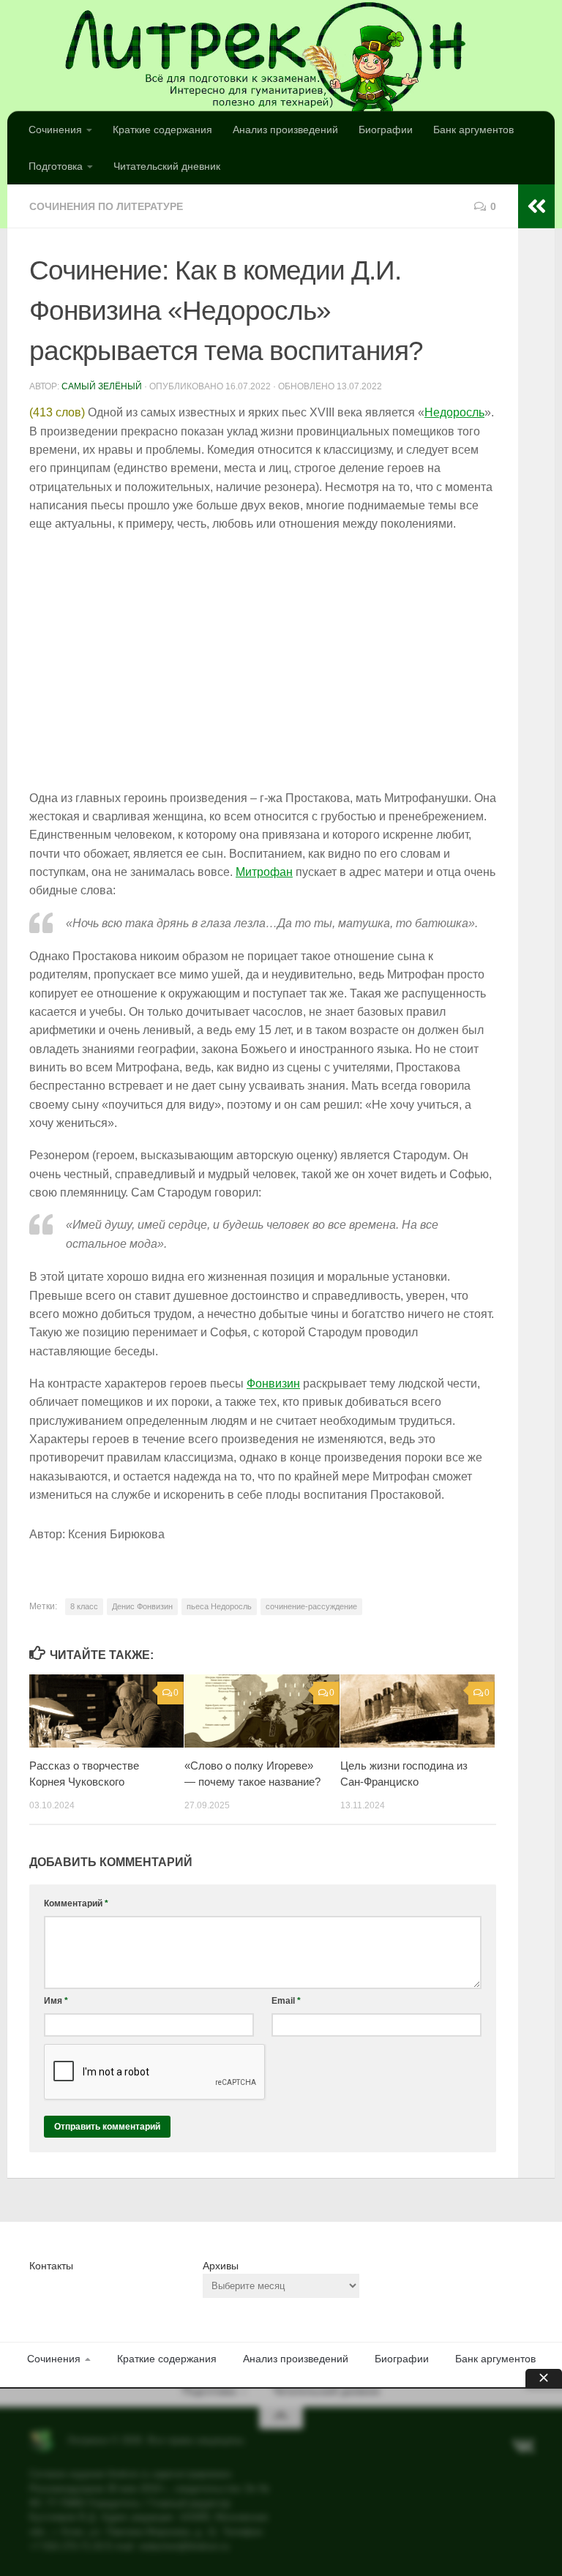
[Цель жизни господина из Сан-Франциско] (417, 1711)
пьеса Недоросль (219, 1606)
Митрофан (264, 872)
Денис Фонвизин (142, 1606)
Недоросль (454, 412)
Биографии (386, 130)
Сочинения (55, 130)
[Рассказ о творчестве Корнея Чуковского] (106, 1711)
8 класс (84, 1606)
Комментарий (76, 1903)
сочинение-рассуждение (311, 1606)
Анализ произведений (285, 130)
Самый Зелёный (102, 386)
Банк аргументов (473, 130)
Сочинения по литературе (106, 206)
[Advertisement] (263, 662)
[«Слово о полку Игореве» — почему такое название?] (262, 1711)
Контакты (51, 2266)
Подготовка (56, 166)
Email (286, 2001)
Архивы (221, 2266)
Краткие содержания (162, 130)
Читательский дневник (167, 166)
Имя (56, 2001)
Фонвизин (273, 1384)
